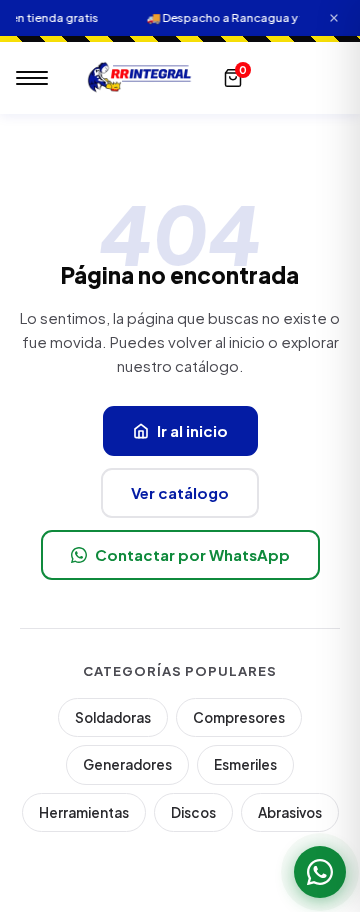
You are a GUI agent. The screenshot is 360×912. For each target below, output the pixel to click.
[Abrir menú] (32, 78)
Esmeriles (245, 764)
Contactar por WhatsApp (192, 554)
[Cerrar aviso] (334, 18)
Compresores (239, 717)
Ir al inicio (192, 430)
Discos (193, 812)
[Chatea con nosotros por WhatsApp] (320, 872)
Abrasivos (290, 812)
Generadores (127, 764)
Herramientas (84, 812)
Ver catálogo (180, 492)
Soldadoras (113, 717)
